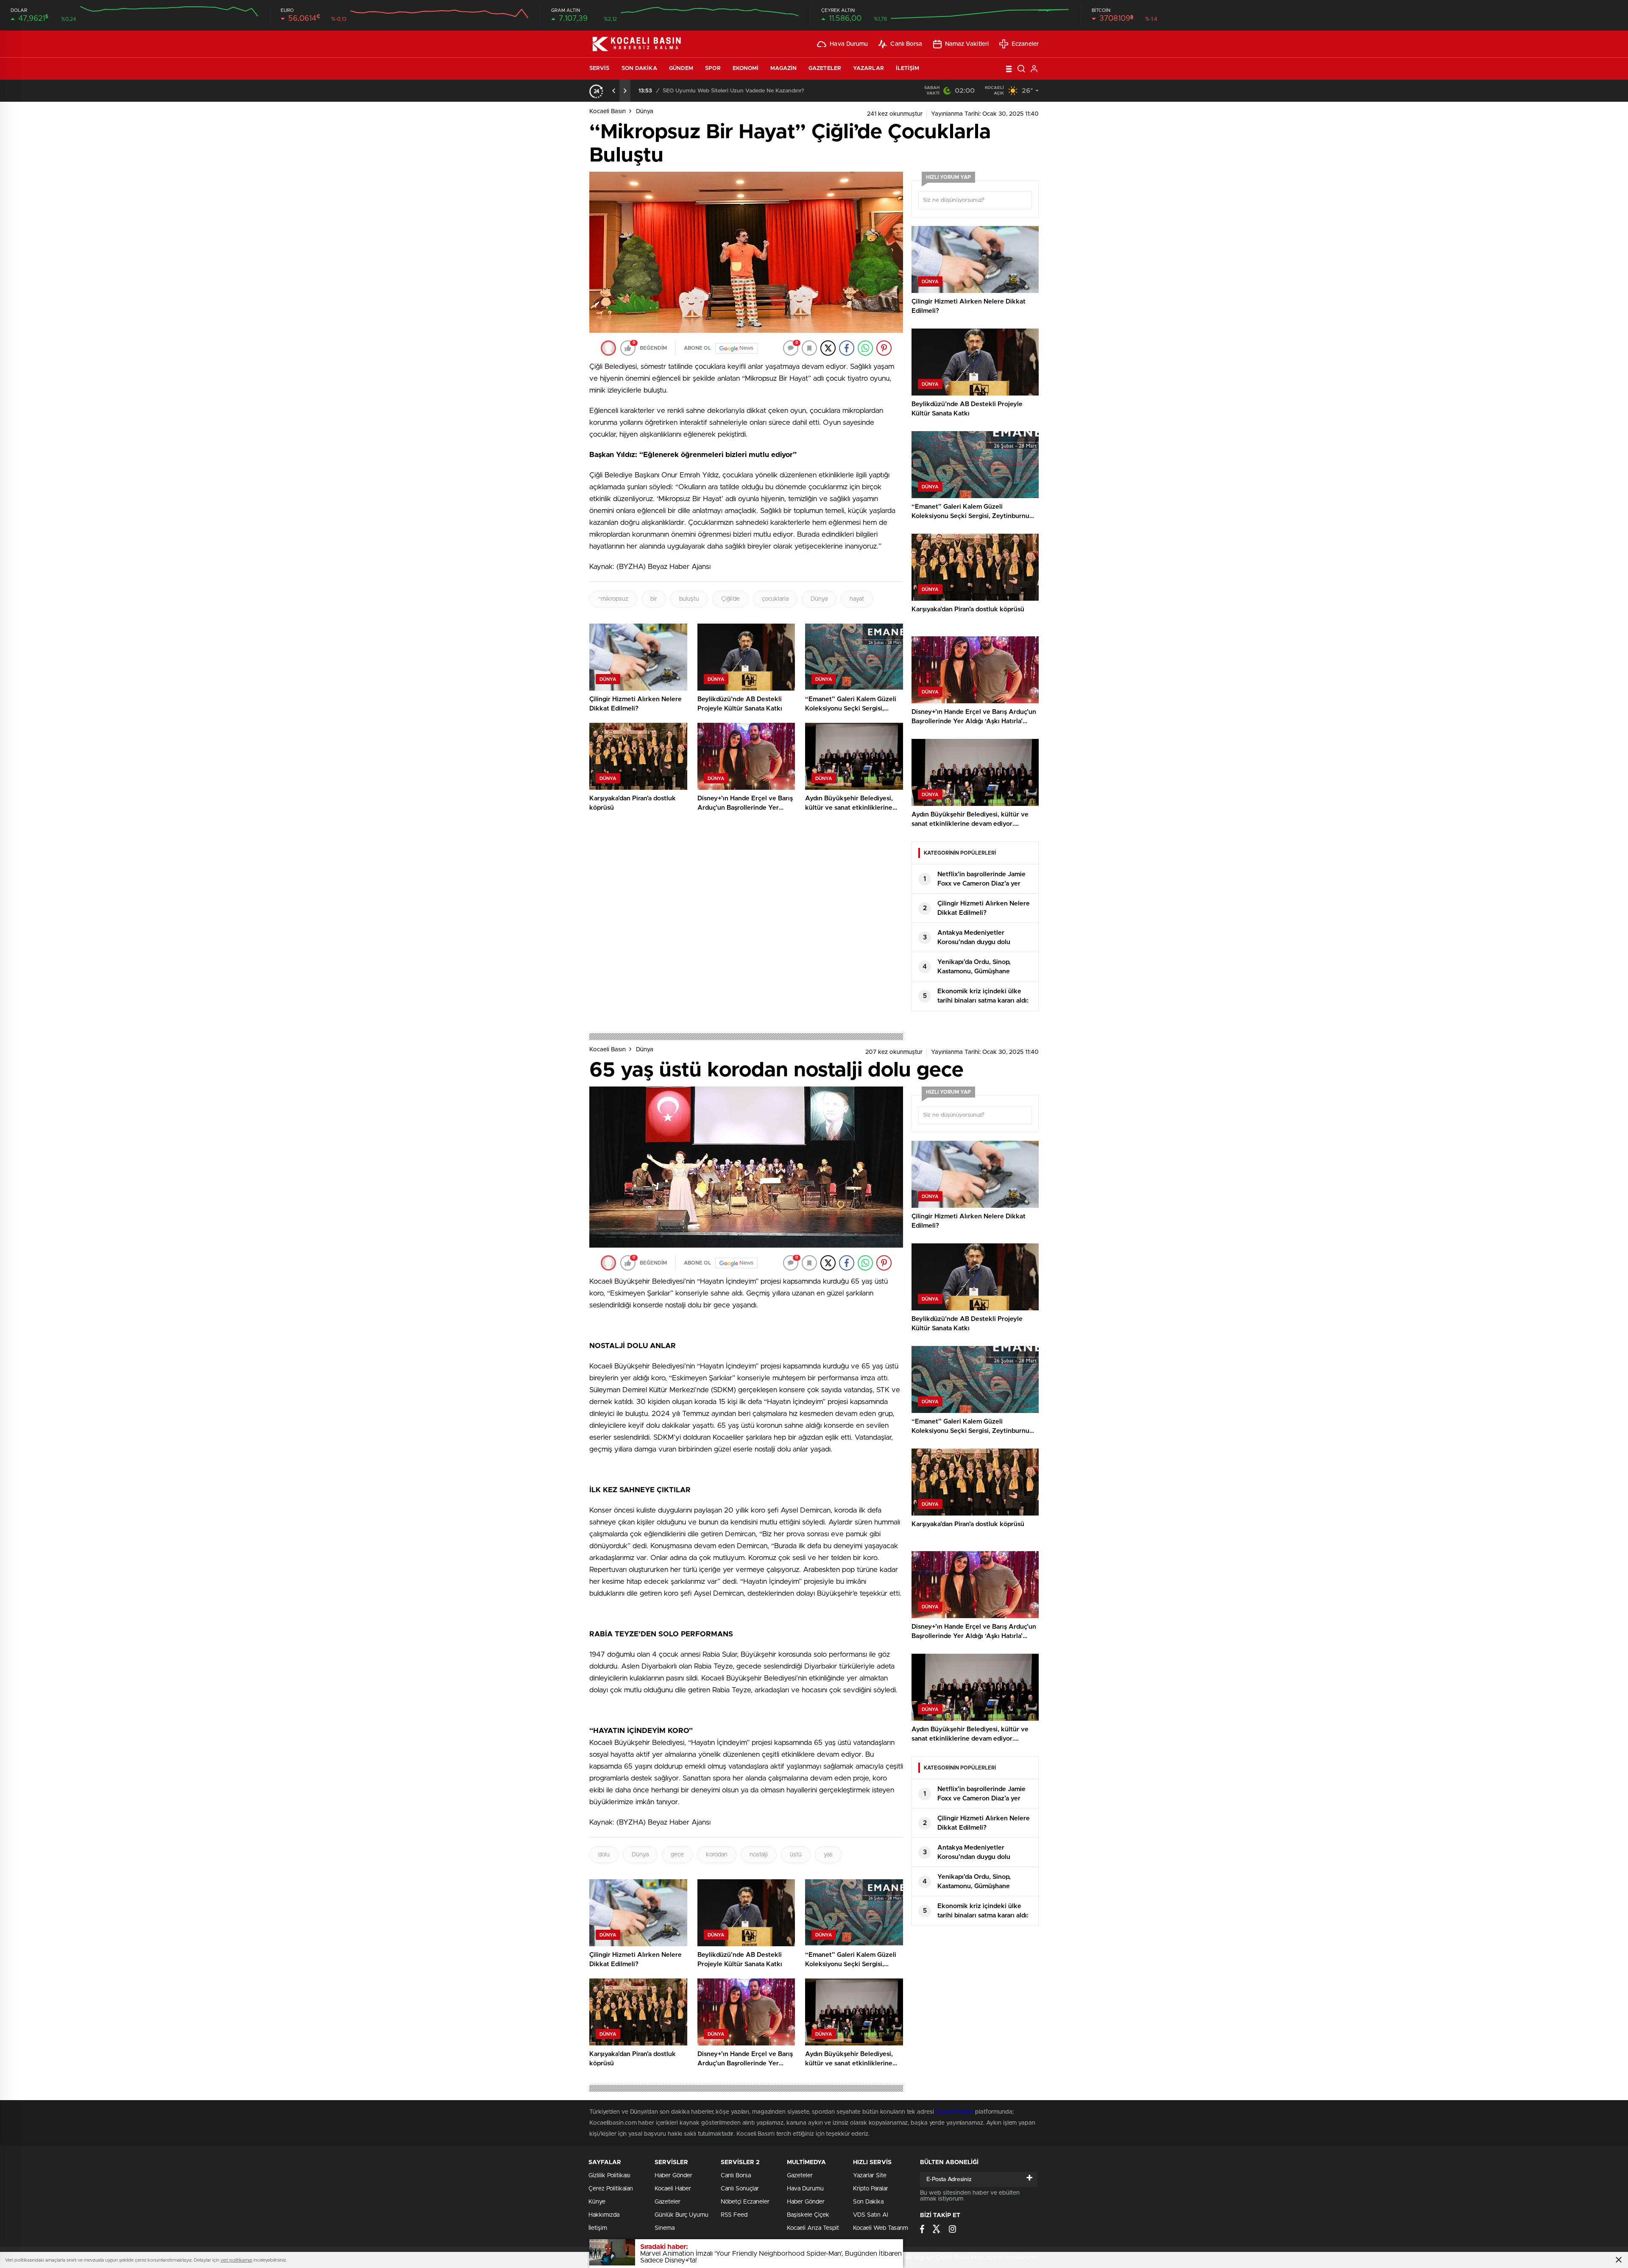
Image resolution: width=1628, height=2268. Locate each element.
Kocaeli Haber (955, 2112)
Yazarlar (868, 68)
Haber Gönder (673, 2176)
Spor (713, 68)
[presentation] (614, 91)
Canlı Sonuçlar (740, 2189)
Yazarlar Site (870, 2176)
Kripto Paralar (871, 2189)
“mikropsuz (613, 599)
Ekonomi (746, 68)
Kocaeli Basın (608, 111)
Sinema (665, 2228)
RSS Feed (734, 2215)
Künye (597, 2202)
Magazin (783, 68)
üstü (796, 1855)
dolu (604, 1855)
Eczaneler (1025, 44)
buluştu (689, 599)
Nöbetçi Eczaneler (745, 2202)
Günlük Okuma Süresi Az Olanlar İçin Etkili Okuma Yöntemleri (741, 91)
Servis (599, 68)
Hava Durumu (849, 44)
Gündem (681, 68)
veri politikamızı (236, 2260)
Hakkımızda (604, 2215)
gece (677, 1855)
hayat (857, 599)
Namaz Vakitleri (967, 44)
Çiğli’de (730, 599)
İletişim (908, 68)
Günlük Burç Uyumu (682, 2215)
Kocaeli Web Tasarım (881, 2228)
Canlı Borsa (906, 44)
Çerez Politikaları (611, 2189)
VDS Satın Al (871, 2215)
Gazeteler (825, 68)
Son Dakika (639, 68)
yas (828, 1855)
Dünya (645, 111)
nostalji (759, 1855)
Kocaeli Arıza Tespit (813, 2228)
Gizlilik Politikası (609, 2176)
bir (654, 599)
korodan (717, 1855)
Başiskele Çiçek (808, 2215)
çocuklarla (775, 599)
